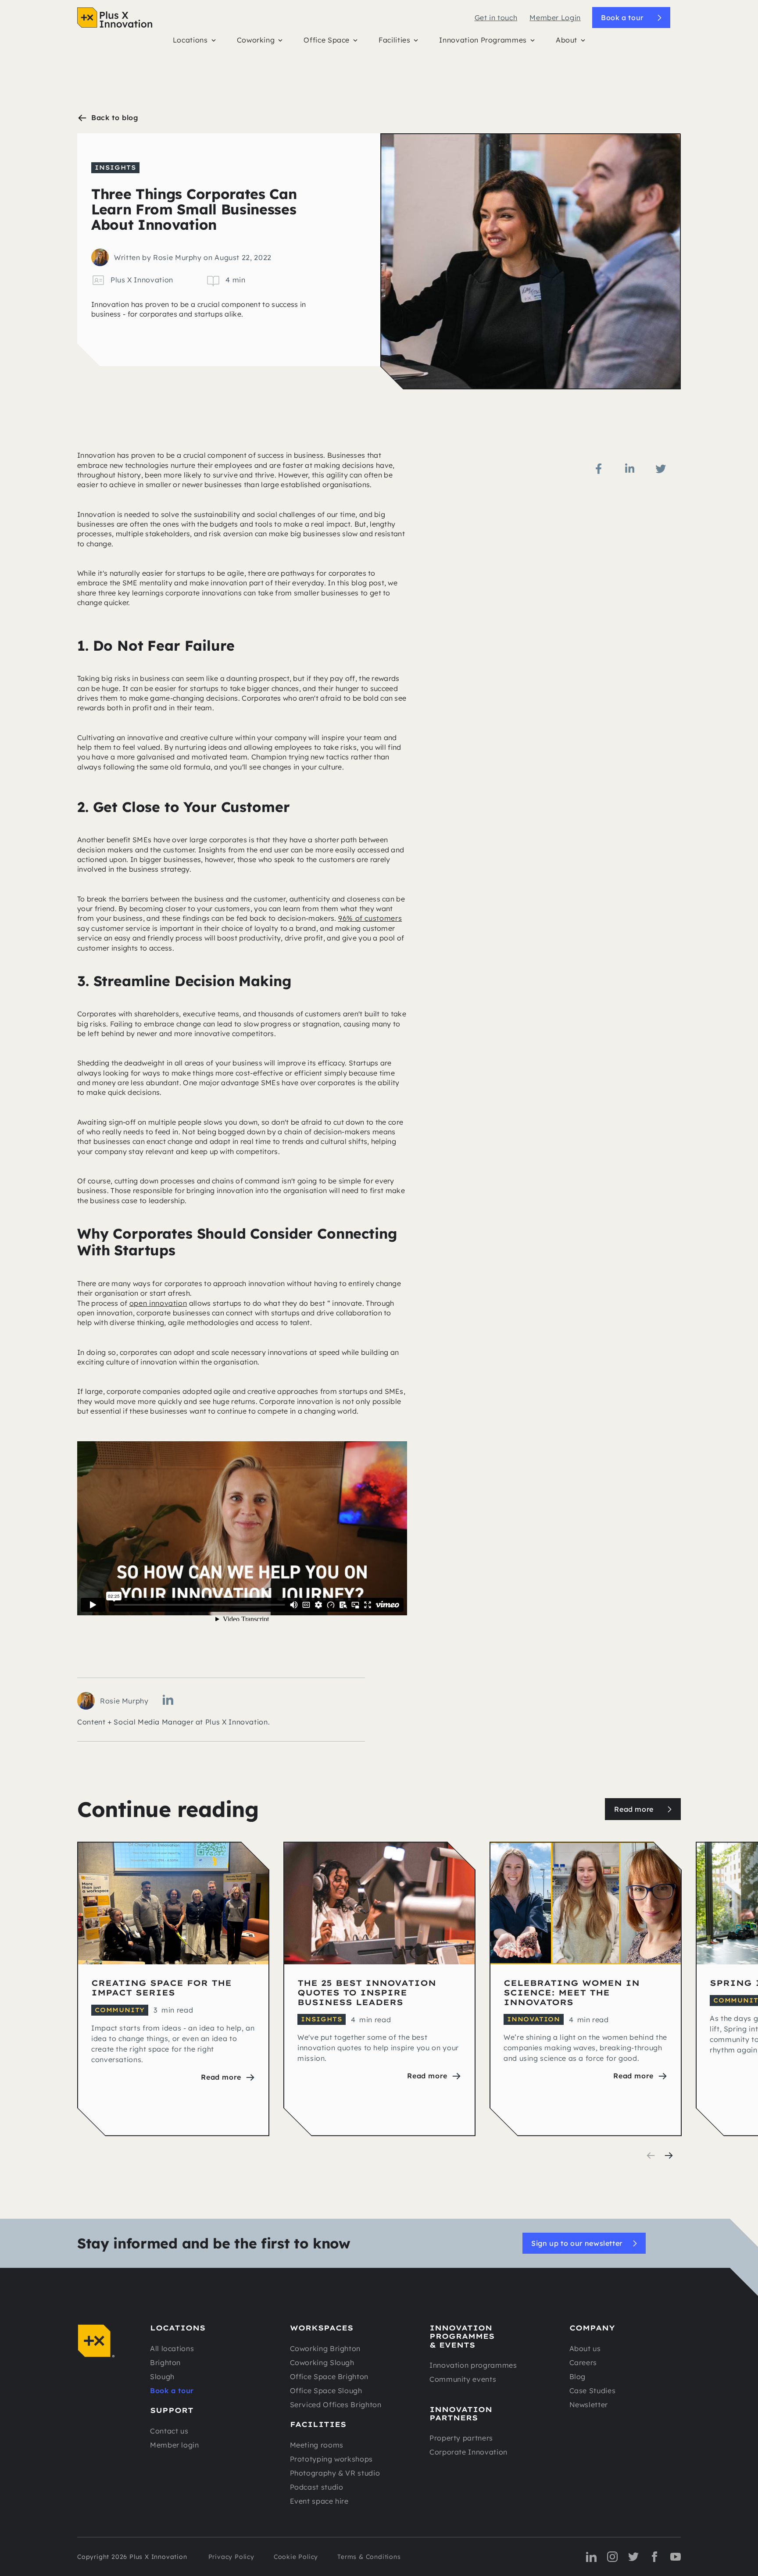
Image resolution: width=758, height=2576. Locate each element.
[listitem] (173, 1989)
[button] (194, 42)
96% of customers (370, 918)
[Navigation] (115, 18)
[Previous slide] (651, 2156)
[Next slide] (669, 2156)
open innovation (158, 1303)
